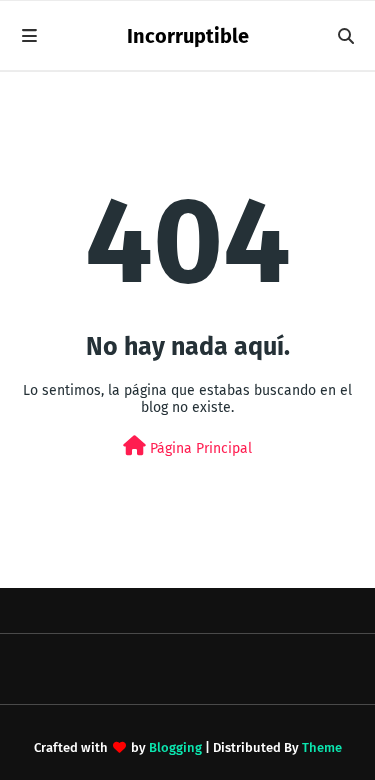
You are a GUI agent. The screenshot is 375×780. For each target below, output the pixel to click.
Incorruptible (188, 36)
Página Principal (199, 448)
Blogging (175, 747)
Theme (322, 747)
